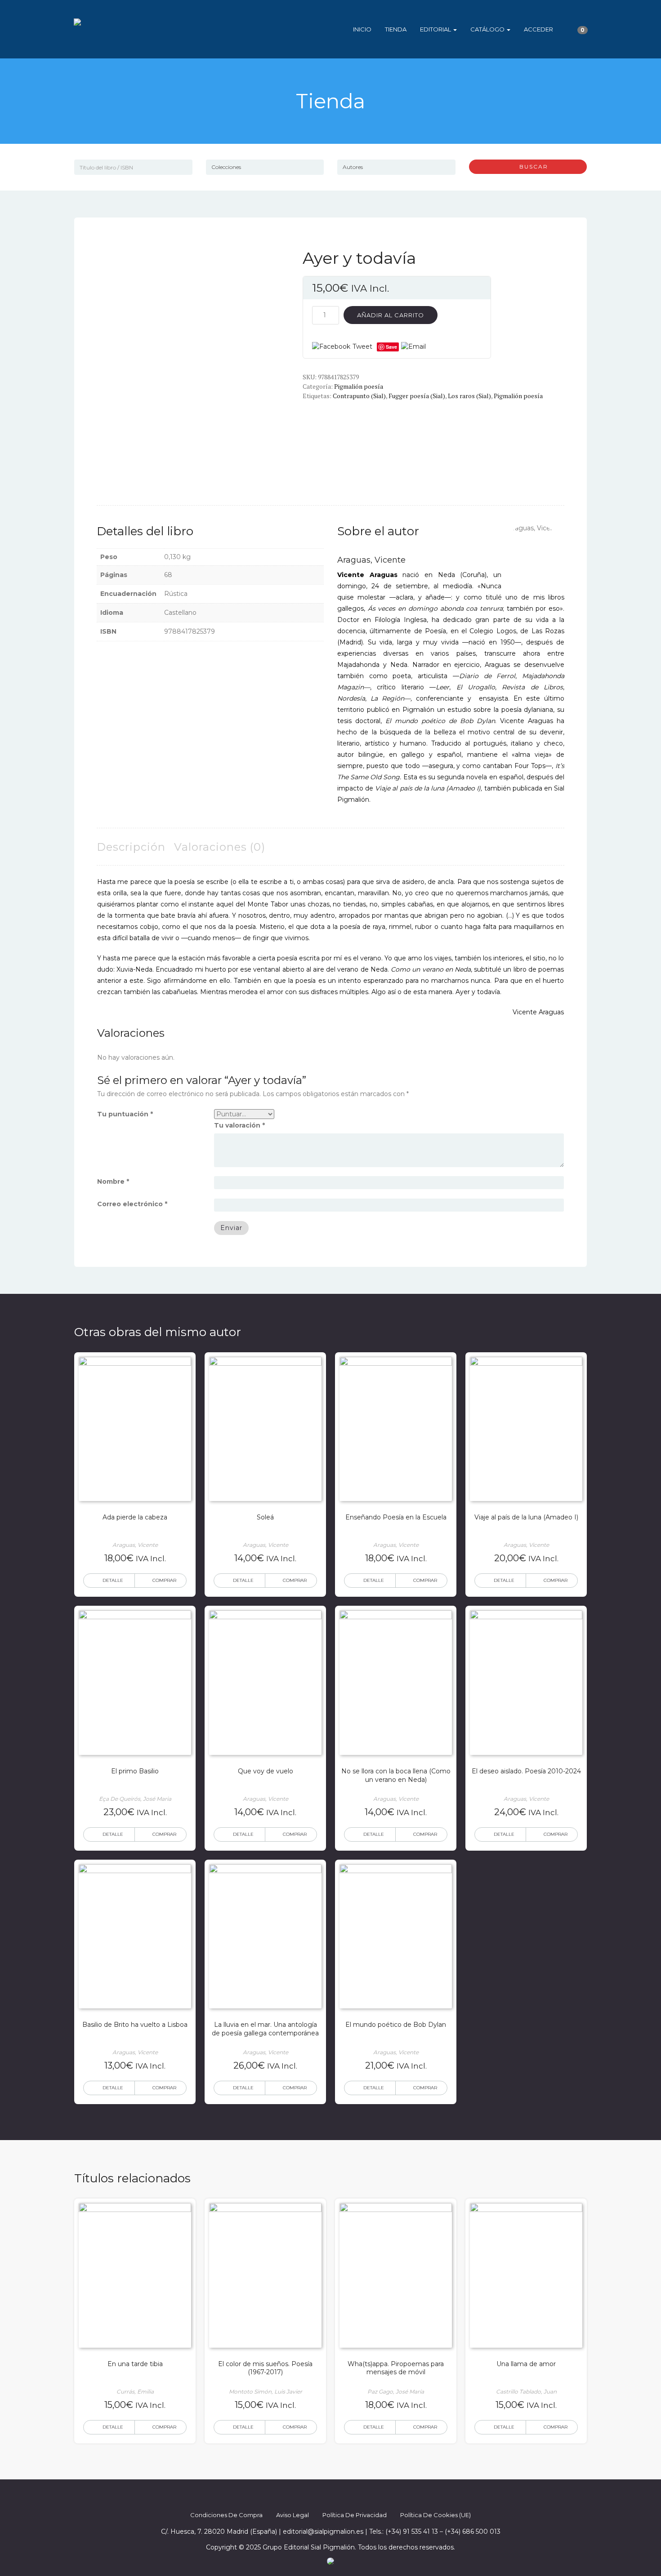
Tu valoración (239, 1125)
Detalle (113, 1580)
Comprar (164, 1580)
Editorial (436, 29)
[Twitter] (322, 2496)
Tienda (396, 29)
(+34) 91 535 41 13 (412, 2532)
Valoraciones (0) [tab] (220, 847)
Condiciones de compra (226, 2515)
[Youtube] (355, 2496)
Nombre (113, 1181)
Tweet (362, 346)
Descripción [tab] (131, 847)
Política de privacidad (355, 2515)
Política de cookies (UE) (435, 2515)
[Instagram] (339, 2496)
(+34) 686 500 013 (473, 2532)
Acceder (538, 29)
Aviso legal (293, 2515)
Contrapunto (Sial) (359, 396)
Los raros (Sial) (469, 396)
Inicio (362, 29)
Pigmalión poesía (359, 386)
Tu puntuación (125, 1114)
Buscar (530, 167)
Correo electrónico (132, 1204)
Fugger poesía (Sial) (417, 396)
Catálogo (488, 29)
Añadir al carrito (391, 315)
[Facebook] (306, 2496)
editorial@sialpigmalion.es (323, 2532)
